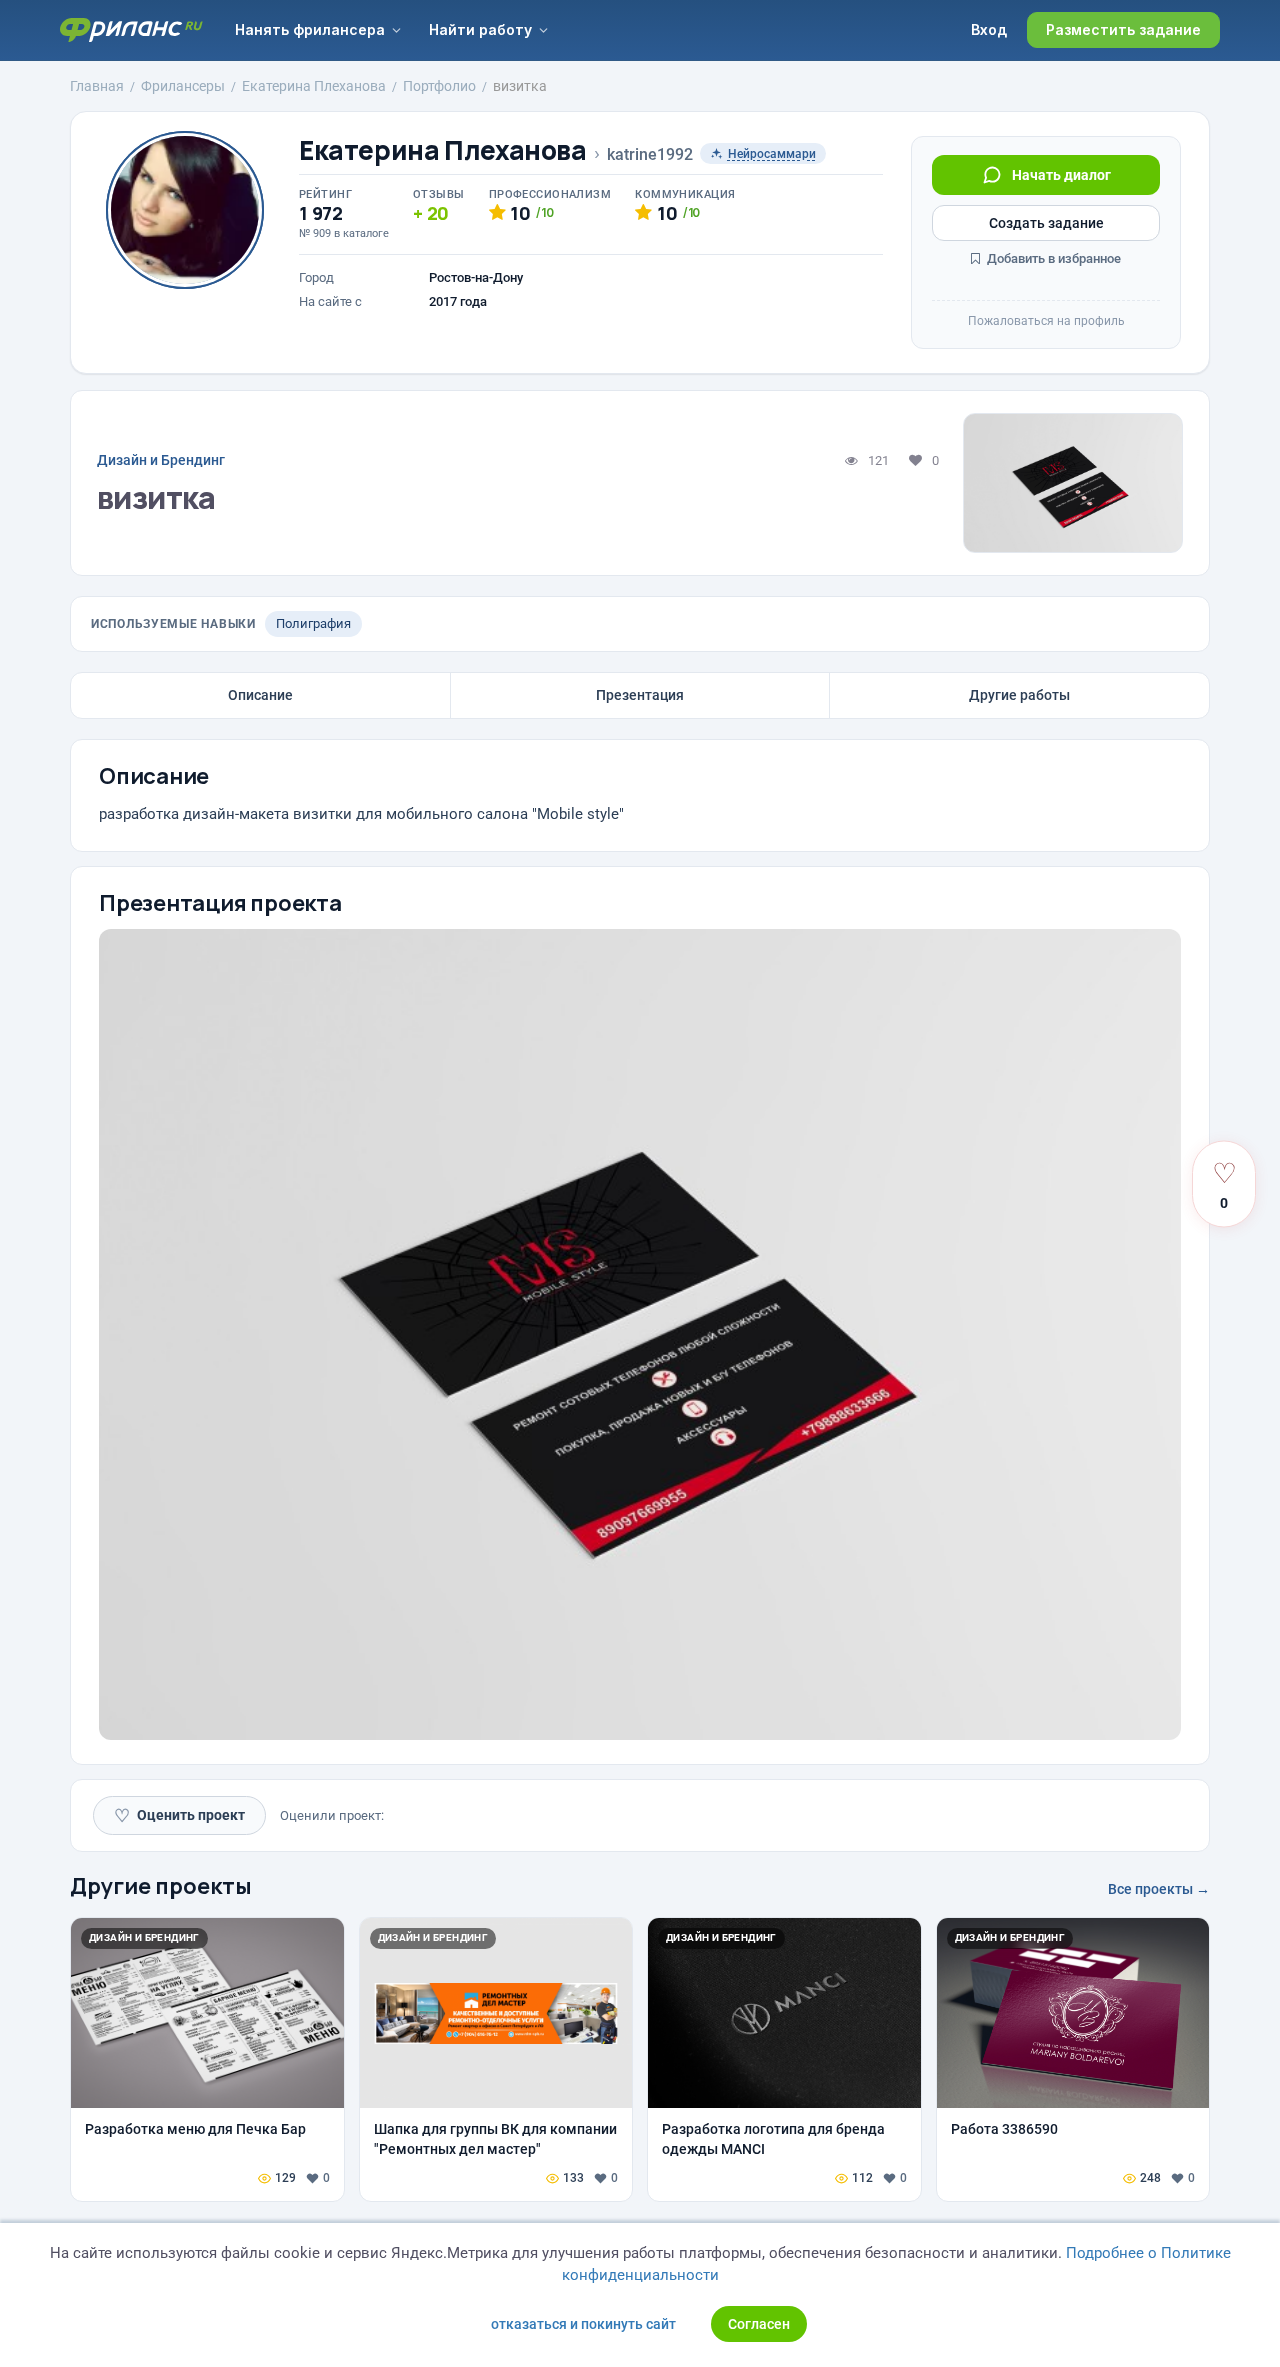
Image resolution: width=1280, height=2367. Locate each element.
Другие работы (1019, 695)
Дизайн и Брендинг (161, 460)
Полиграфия (313, 623)
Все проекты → (1159, 1889)
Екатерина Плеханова (443, 150)
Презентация (640, 695)
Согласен (759, 2324)
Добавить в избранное (1052, 258)
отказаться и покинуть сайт (583, 2324)
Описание (260, 695)
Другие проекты (161, 1886)
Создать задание (1046, 223)
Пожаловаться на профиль (1046, 321)
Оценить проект (179, 1815)
